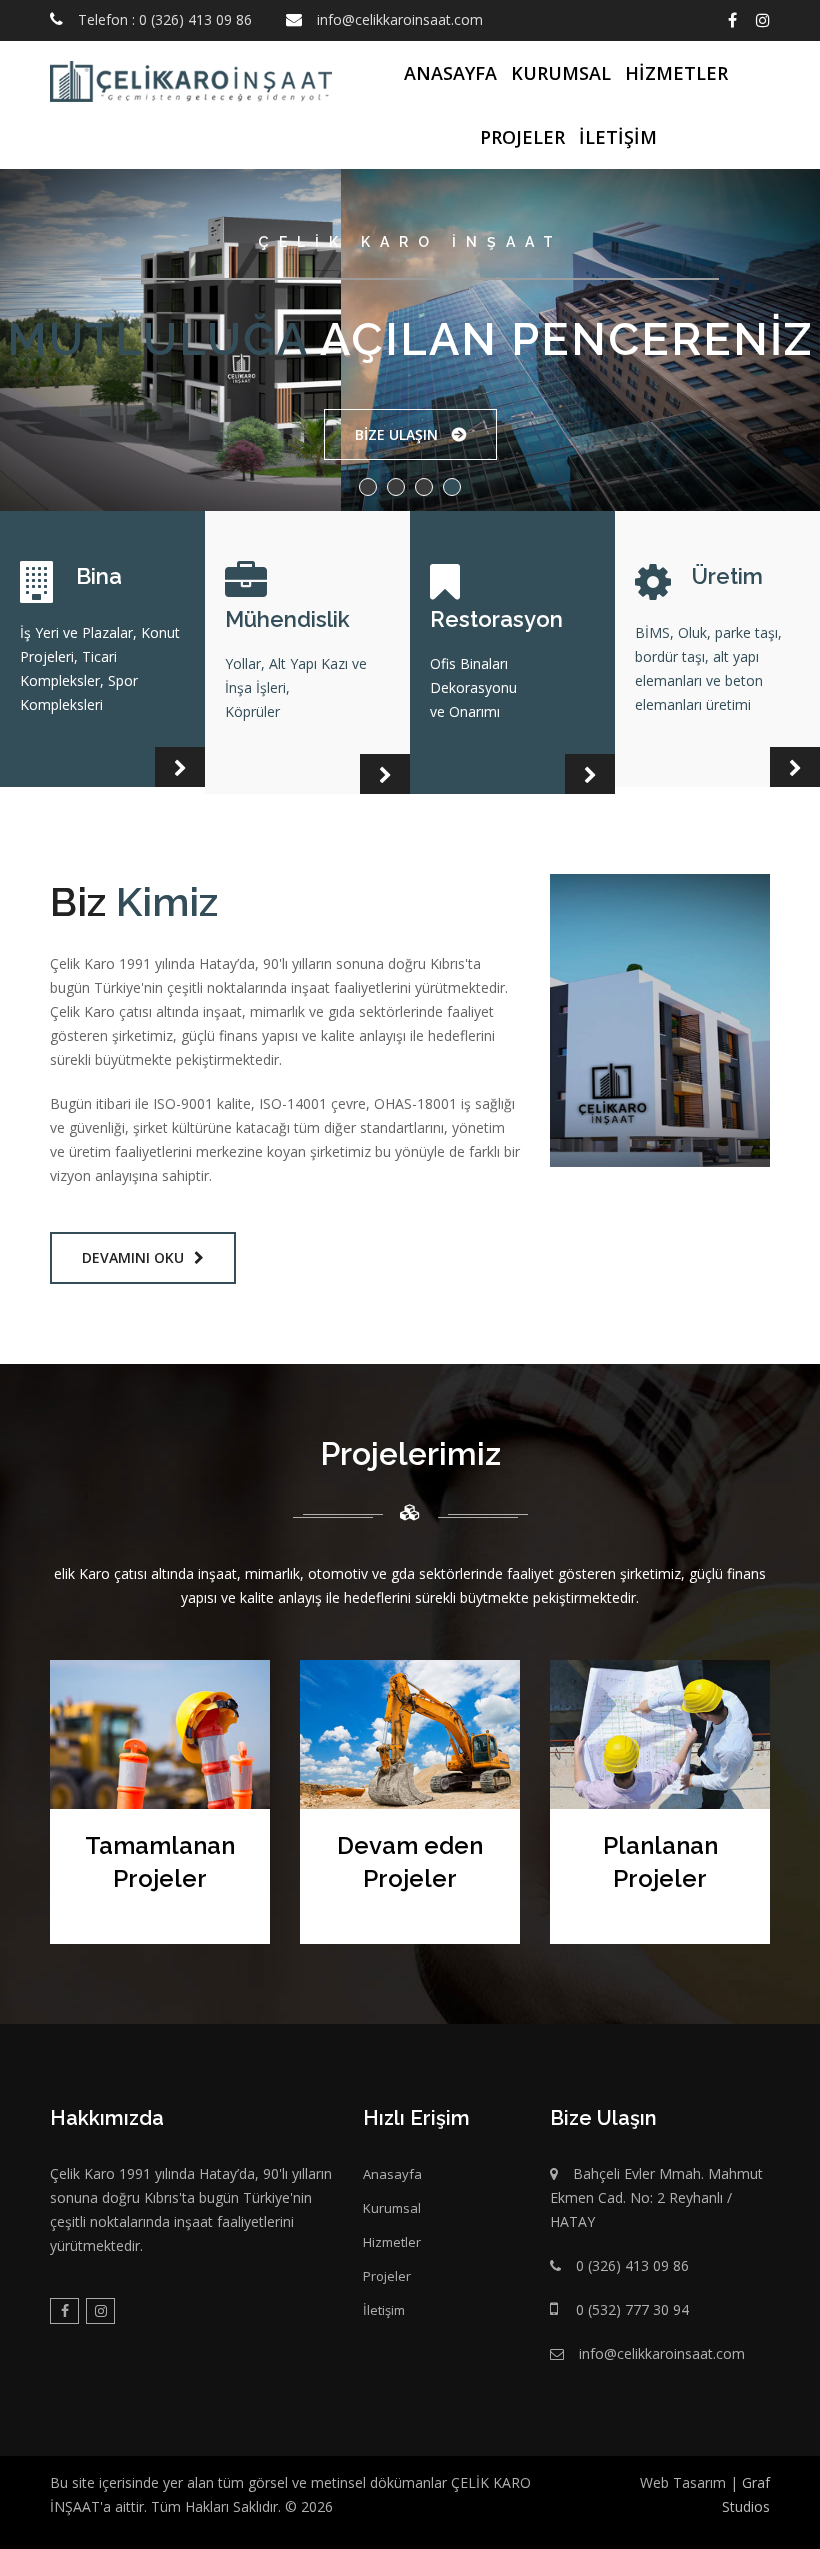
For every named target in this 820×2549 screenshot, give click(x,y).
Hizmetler (676, 73)
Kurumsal (561, 73)
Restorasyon (496, 619)
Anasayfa (450, 73)
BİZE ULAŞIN (401, 434)
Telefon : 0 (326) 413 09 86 (165, 19)
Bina (99, 576)
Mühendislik (287, 619)
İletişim (618, 137)
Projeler (522, 137)
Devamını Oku (133, 1257)
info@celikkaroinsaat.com (400, 19)
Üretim (727, 576)
